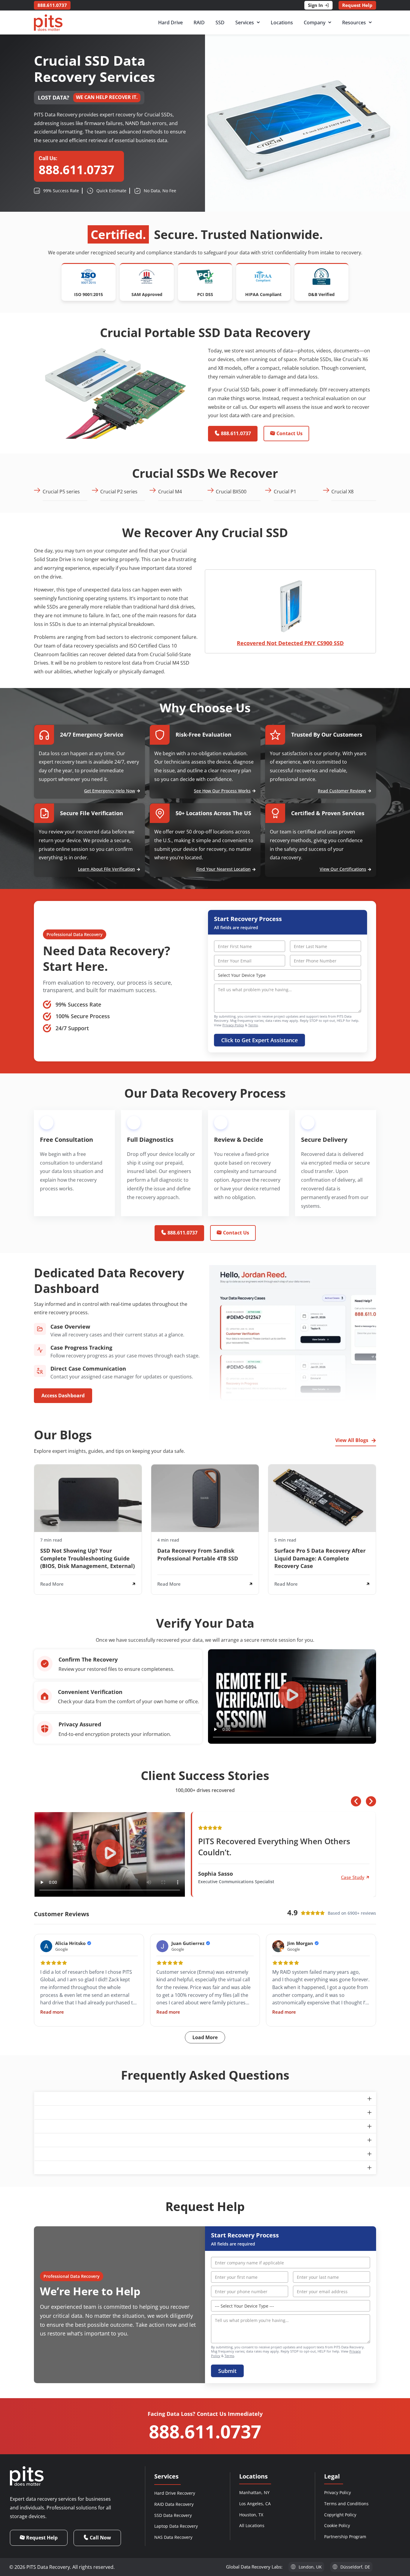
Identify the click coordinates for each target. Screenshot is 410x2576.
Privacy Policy (233, 1025)
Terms (253, 1025)
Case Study (353, 1877)
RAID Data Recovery (174, 2504)
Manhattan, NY (254, 2492)
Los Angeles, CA (255, 2504)
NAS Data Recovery (173, 2537)
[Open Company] (330, 22)
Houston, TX (251, 2515)
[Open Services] (258, 22)
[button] (292, 1696)
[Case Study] (368, 1877)
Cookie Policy (337, 2525)
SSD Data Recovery (173, 2515)
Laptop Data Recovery (176, 2526)
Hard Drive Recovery (175, 2493)
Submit (227, 2371)
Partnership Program (345, 2537)
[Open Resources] (370, 22)
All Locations (252, 2525)
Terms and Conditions (346, 2504)
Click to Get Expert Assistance (259, 1040)
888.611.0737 (205, 2431)
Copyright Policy (340, 2515)
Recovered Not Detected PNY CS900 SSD (290, 643)
